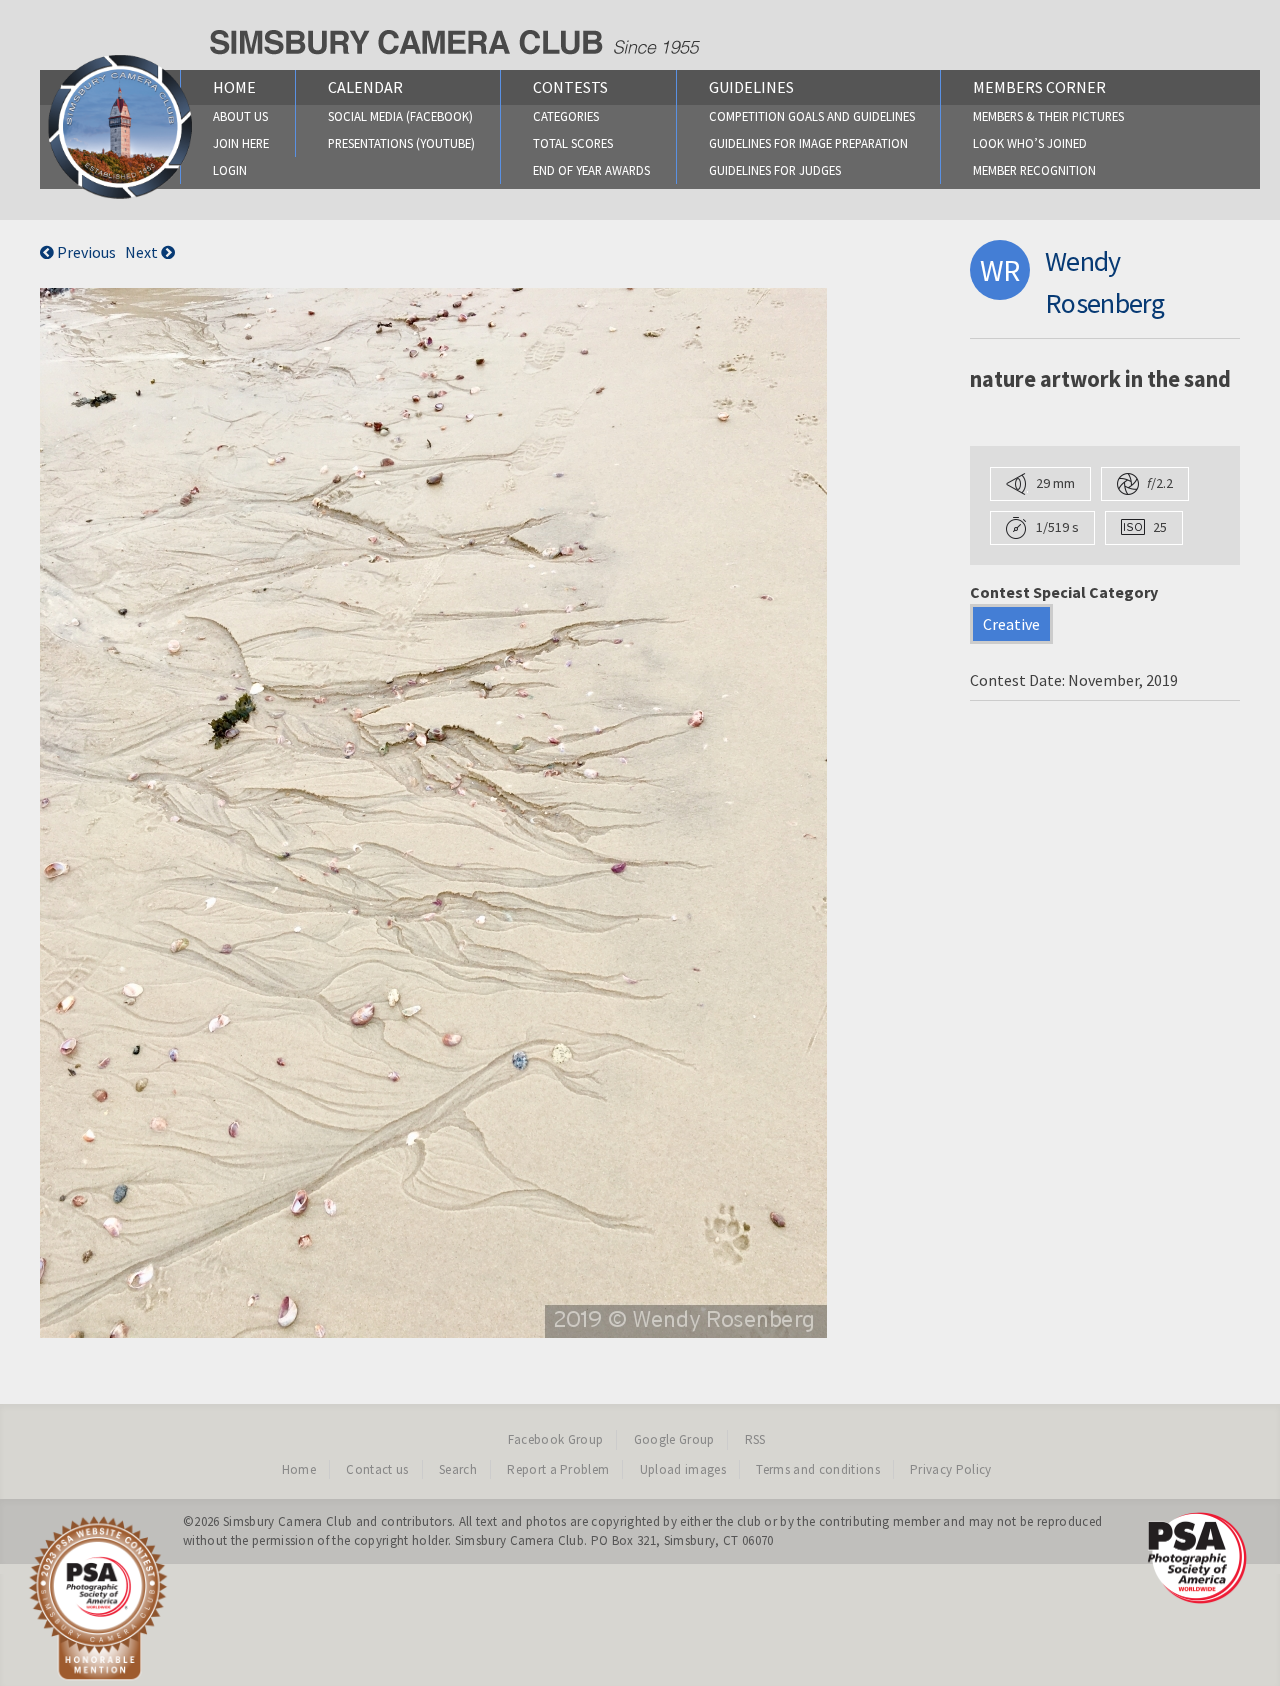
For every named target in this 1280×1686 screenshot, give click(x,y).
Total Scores (573, 143)
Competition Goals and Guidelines (812, 116)
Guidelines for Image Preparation (808, 143)
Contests (570, 87)
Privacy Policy (951, 1469)
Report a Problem (558, 1469)
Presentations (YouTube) (401, 143)
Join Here (241, 143)
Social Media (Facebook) (400, 116)
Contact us (377, 1469)
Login (230, 170)
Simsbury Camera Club (288, 1521)
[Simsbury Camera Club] (120, 198)
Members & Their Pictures (1048, 116)
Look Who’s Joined (1030, 143)
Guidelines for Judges (775, 170)
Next (143, 252)
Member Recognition (1034, 170)
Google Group (674, 1439)
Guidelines (751, 87)
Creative (1011, 624)
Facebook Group (556, 1439)
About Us (240, 116)
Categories (566, 116)
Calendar (365, 87)
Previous (85, 252)
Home (234, 87)
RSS (755, 1439)
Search (458, 1469)
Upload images (683, 1469)
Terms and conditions (818, 1469)
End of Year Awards (591, 170)
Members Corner (1039, 87)
